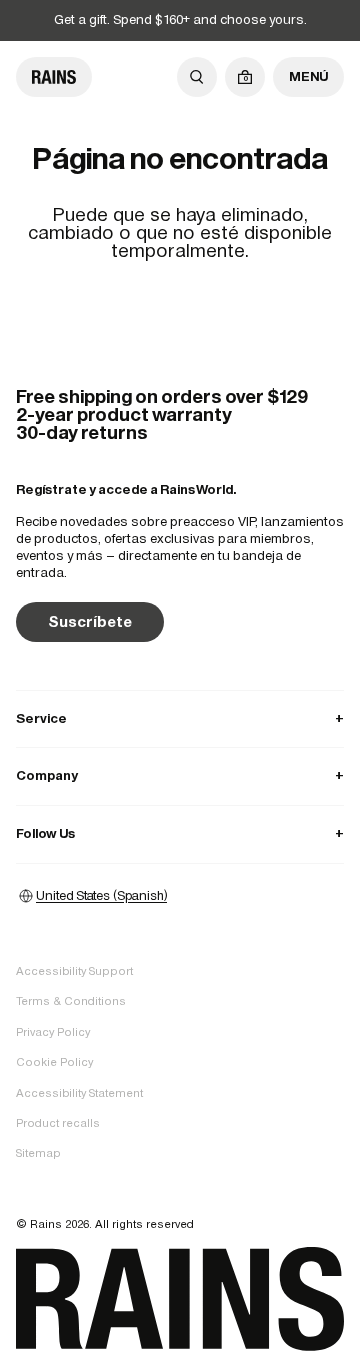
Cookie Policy (54, 1062)
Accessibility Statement (79, 1093)
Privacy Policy (53, 1032)
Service (180, 718)
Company (180, 775)
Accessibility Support (74, 971)
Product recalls (58, 1123)
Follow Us (180, 833)
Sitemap (38, 1153)
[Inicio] (54, 77)
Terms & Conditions (71, 1001)
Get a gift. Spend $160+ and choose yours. (180, 19)
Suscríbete (90, 621)
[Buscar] (197, 77)
